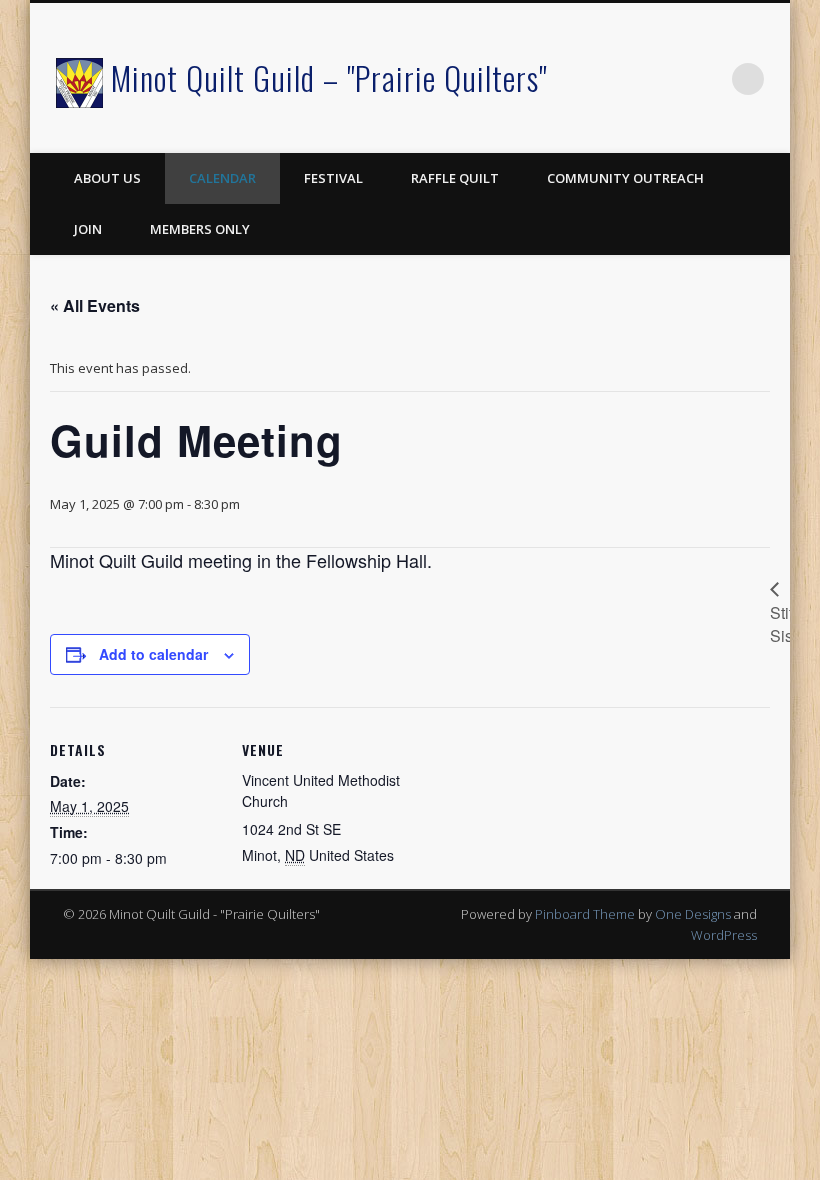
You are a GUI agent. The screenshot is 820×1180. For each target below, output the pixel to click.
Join (88, 229)
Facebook (707, 79)
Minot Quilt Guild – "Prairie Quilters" (329, 77)
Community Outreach (625, 178)
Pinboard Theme (585, 914)
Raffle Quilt (455, 178)
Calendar (222, 178)
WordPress (724, 935)
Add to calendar (153, 654)
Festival (333, 178)
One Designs (693, 914)
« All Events (95, 305)
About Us (107, 178)
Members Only (200, 229)
